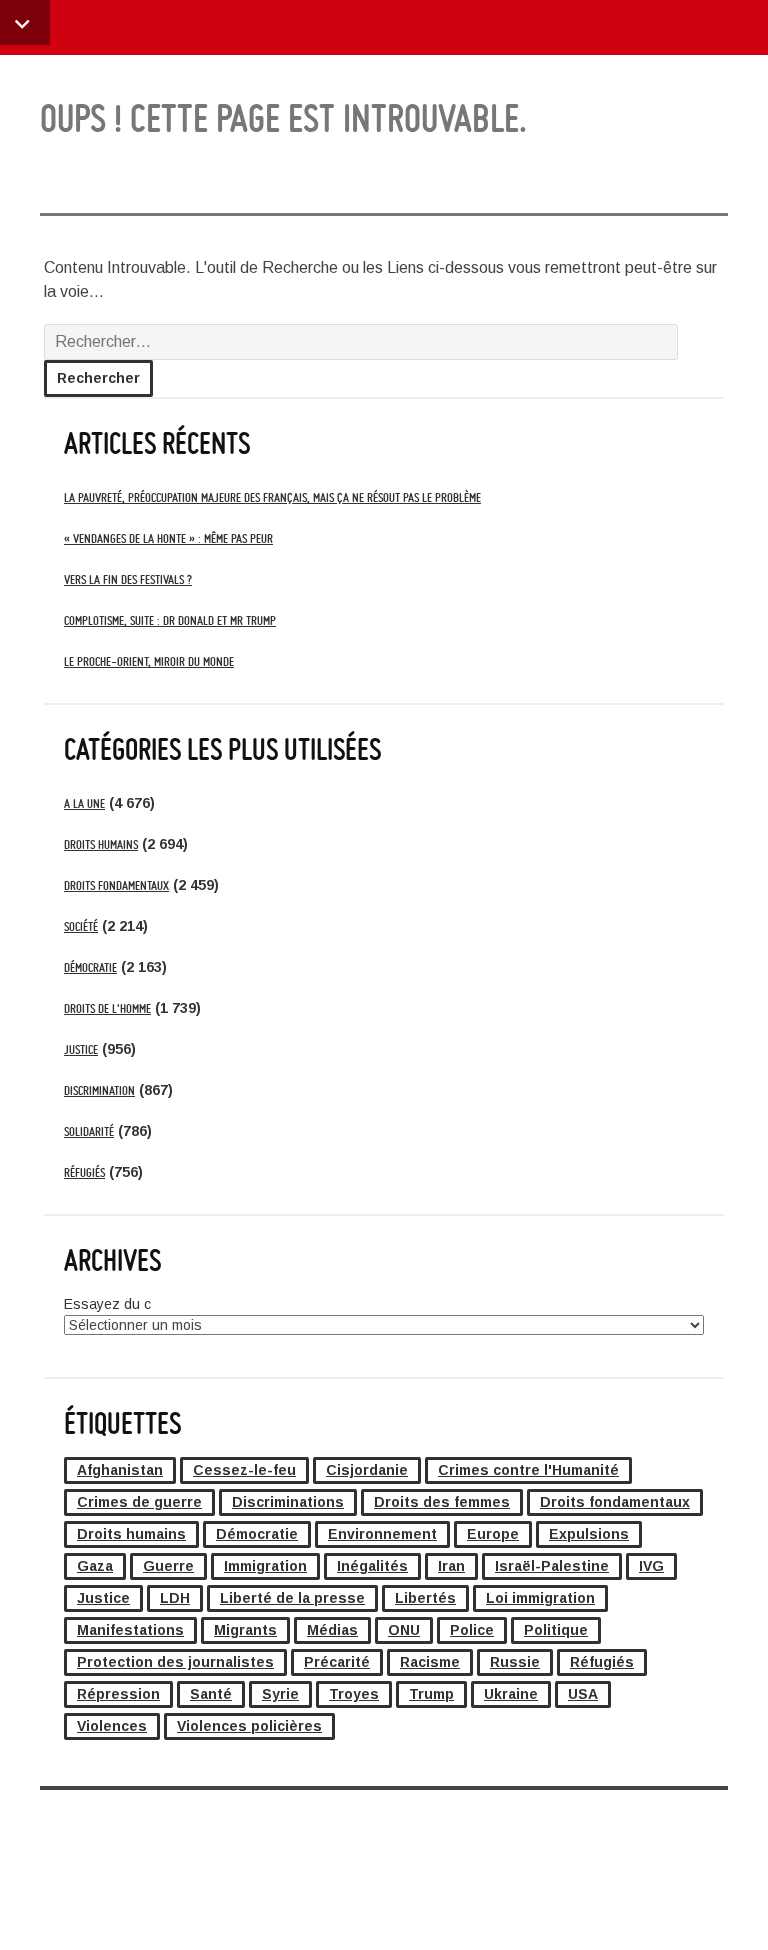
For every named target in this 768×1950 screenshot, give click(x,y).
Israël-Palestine (552, 1566)
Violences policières (249, 1726)
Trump (431, 1694)
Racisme (430, 1662)
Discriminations (288, 1502)
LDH (175, 1598)
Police (472, 1630)
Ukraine (511, 1694)
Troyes (354, 1694)
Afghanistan (120, 1470)
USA (583, 1694)
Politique (556, 1630)
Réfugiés (84, 1172)
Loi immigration (540, 1598)
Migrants (245, 1630)
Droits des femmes (442, 1502)
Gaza (95, 1566)
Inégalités (372, 1566)
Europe (493, 1534)
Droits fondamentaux (116, 885)
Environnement (382, 1534)
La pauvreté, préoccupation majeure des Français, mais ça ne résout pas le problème (272, 497)
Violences (112, 1726)
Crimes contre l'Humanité (528, 1470)
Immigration (265, 1566)
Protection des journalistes (175, 1662)
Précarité (337, 1662)
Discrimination (99, 1090)
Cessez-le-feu (244, 1470)
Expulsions (589, 1534)
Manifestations (130, 1630)
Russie (515, 1662)
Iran (451, 1566)
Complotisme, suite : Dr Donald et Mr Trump (170, 620)
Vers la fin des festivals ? (128, 579)
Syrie (280, 1694)
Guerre (168, 1566)
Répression (118, 1694)
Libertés (425, 1598)
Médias (332, 1630)
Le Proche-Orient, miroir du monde (149, 661)
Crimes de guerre (139, 1502)
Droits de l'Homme (107, 1008)
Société (81, 926)
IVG (651, 1566)
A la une (84, 803)
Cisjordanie (367, 1470)
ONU (404, 1630)
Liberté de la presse (292, 1598)
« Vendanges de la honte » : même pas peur (168, 538)
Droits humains (101, 844)
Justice (81, 1049)
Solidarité (89, 1131)
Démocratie (90, 967)
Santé (211, 1694)
